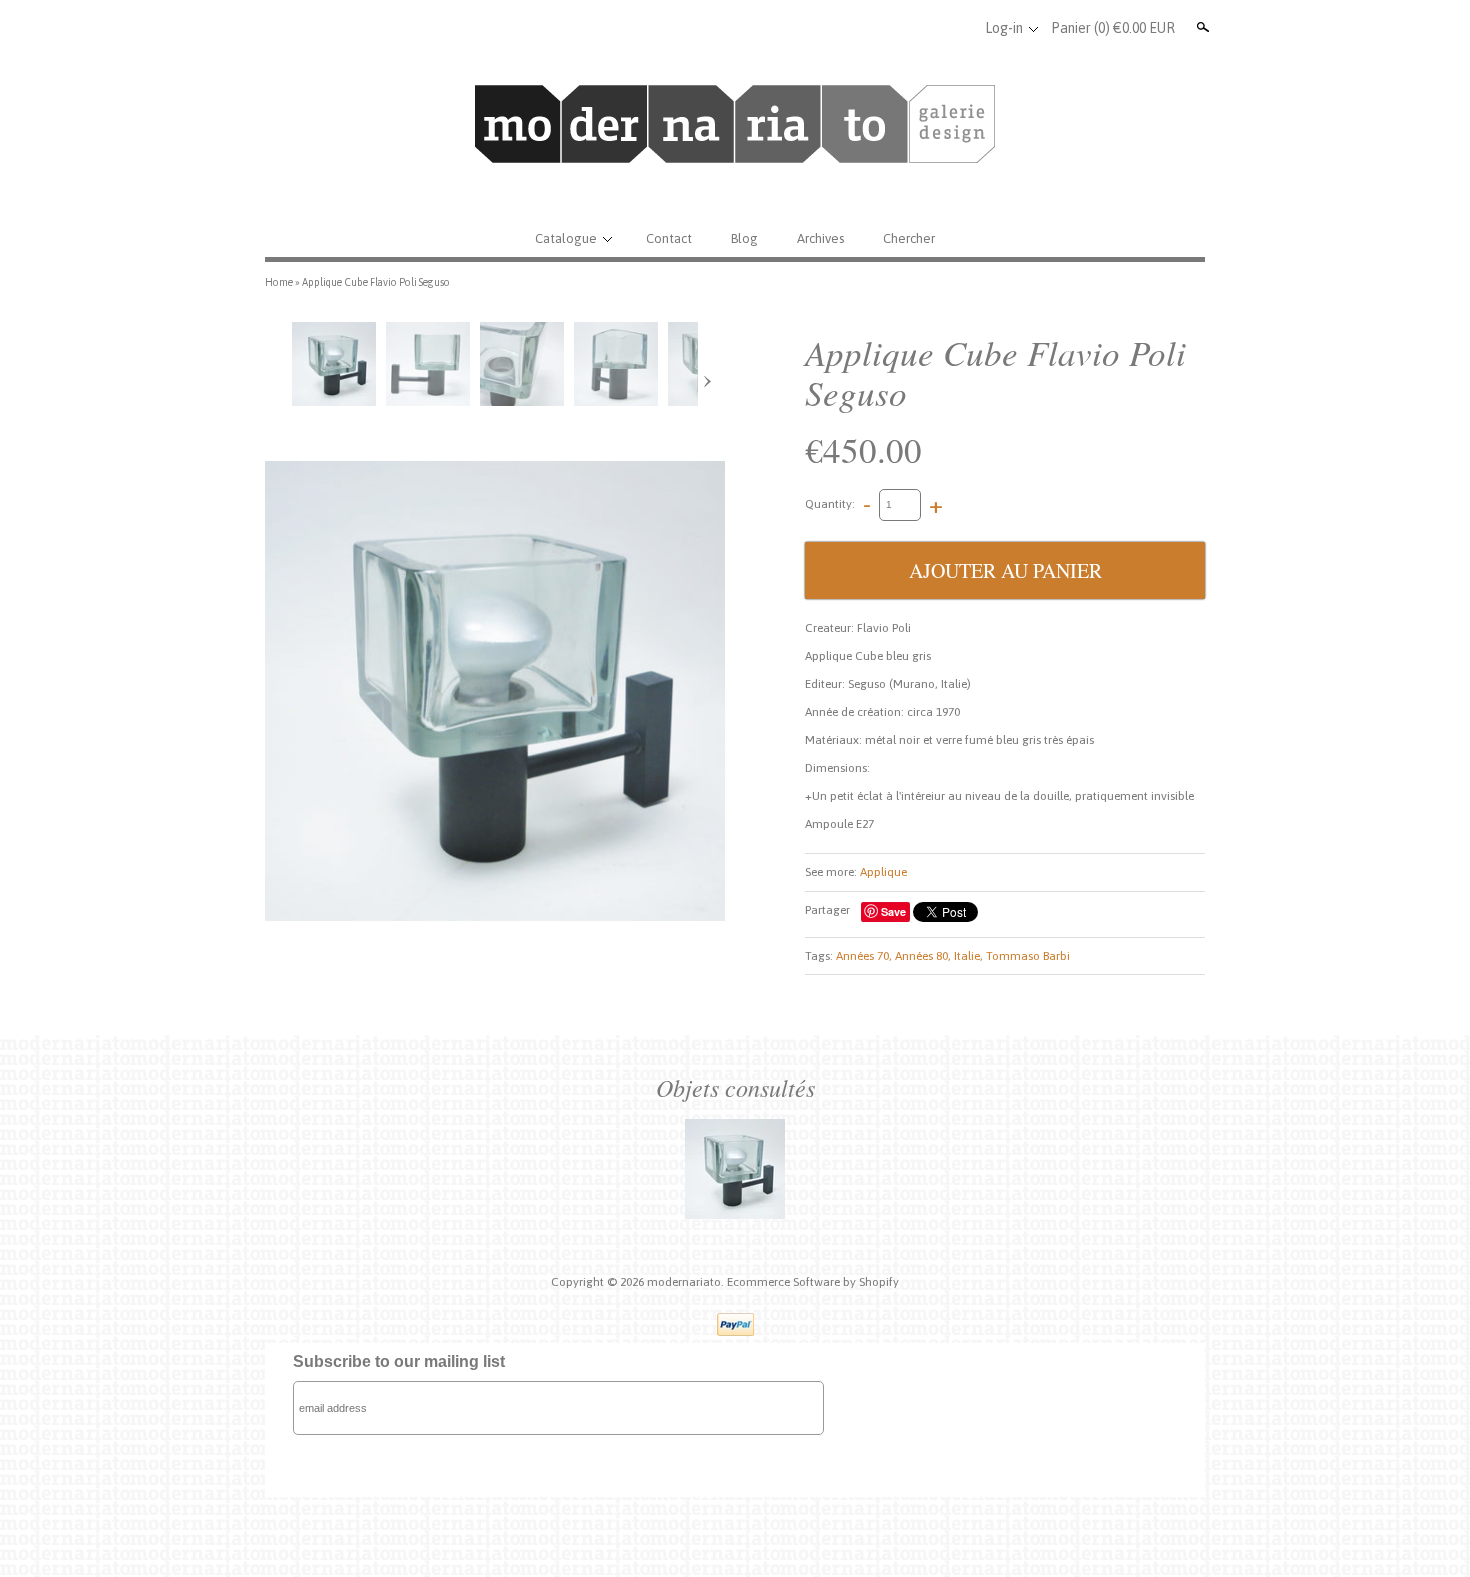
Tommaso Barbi (1028, 956)
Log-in (1004, 28)
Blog (744, 238)
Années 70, (864, 956)
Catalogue (566, 238)
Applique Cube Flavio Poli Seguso (376, 282)
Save (893, 911)
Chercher (909, 238)
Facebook (890, 28)
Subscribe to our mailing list (399, 1361)
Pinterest (956, 28)
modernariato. (687, 1282)
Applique (883, 872)
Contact (669, 238)
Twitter (923, 28)
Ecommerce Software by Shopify (813, 1282)
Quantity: (830, 504)
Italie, (968, 956)
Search (1201, 27)
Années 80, (923, 956)
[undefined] (495, 691)
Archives (820, 238)
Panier (1113, 28)
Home (279, 282)
